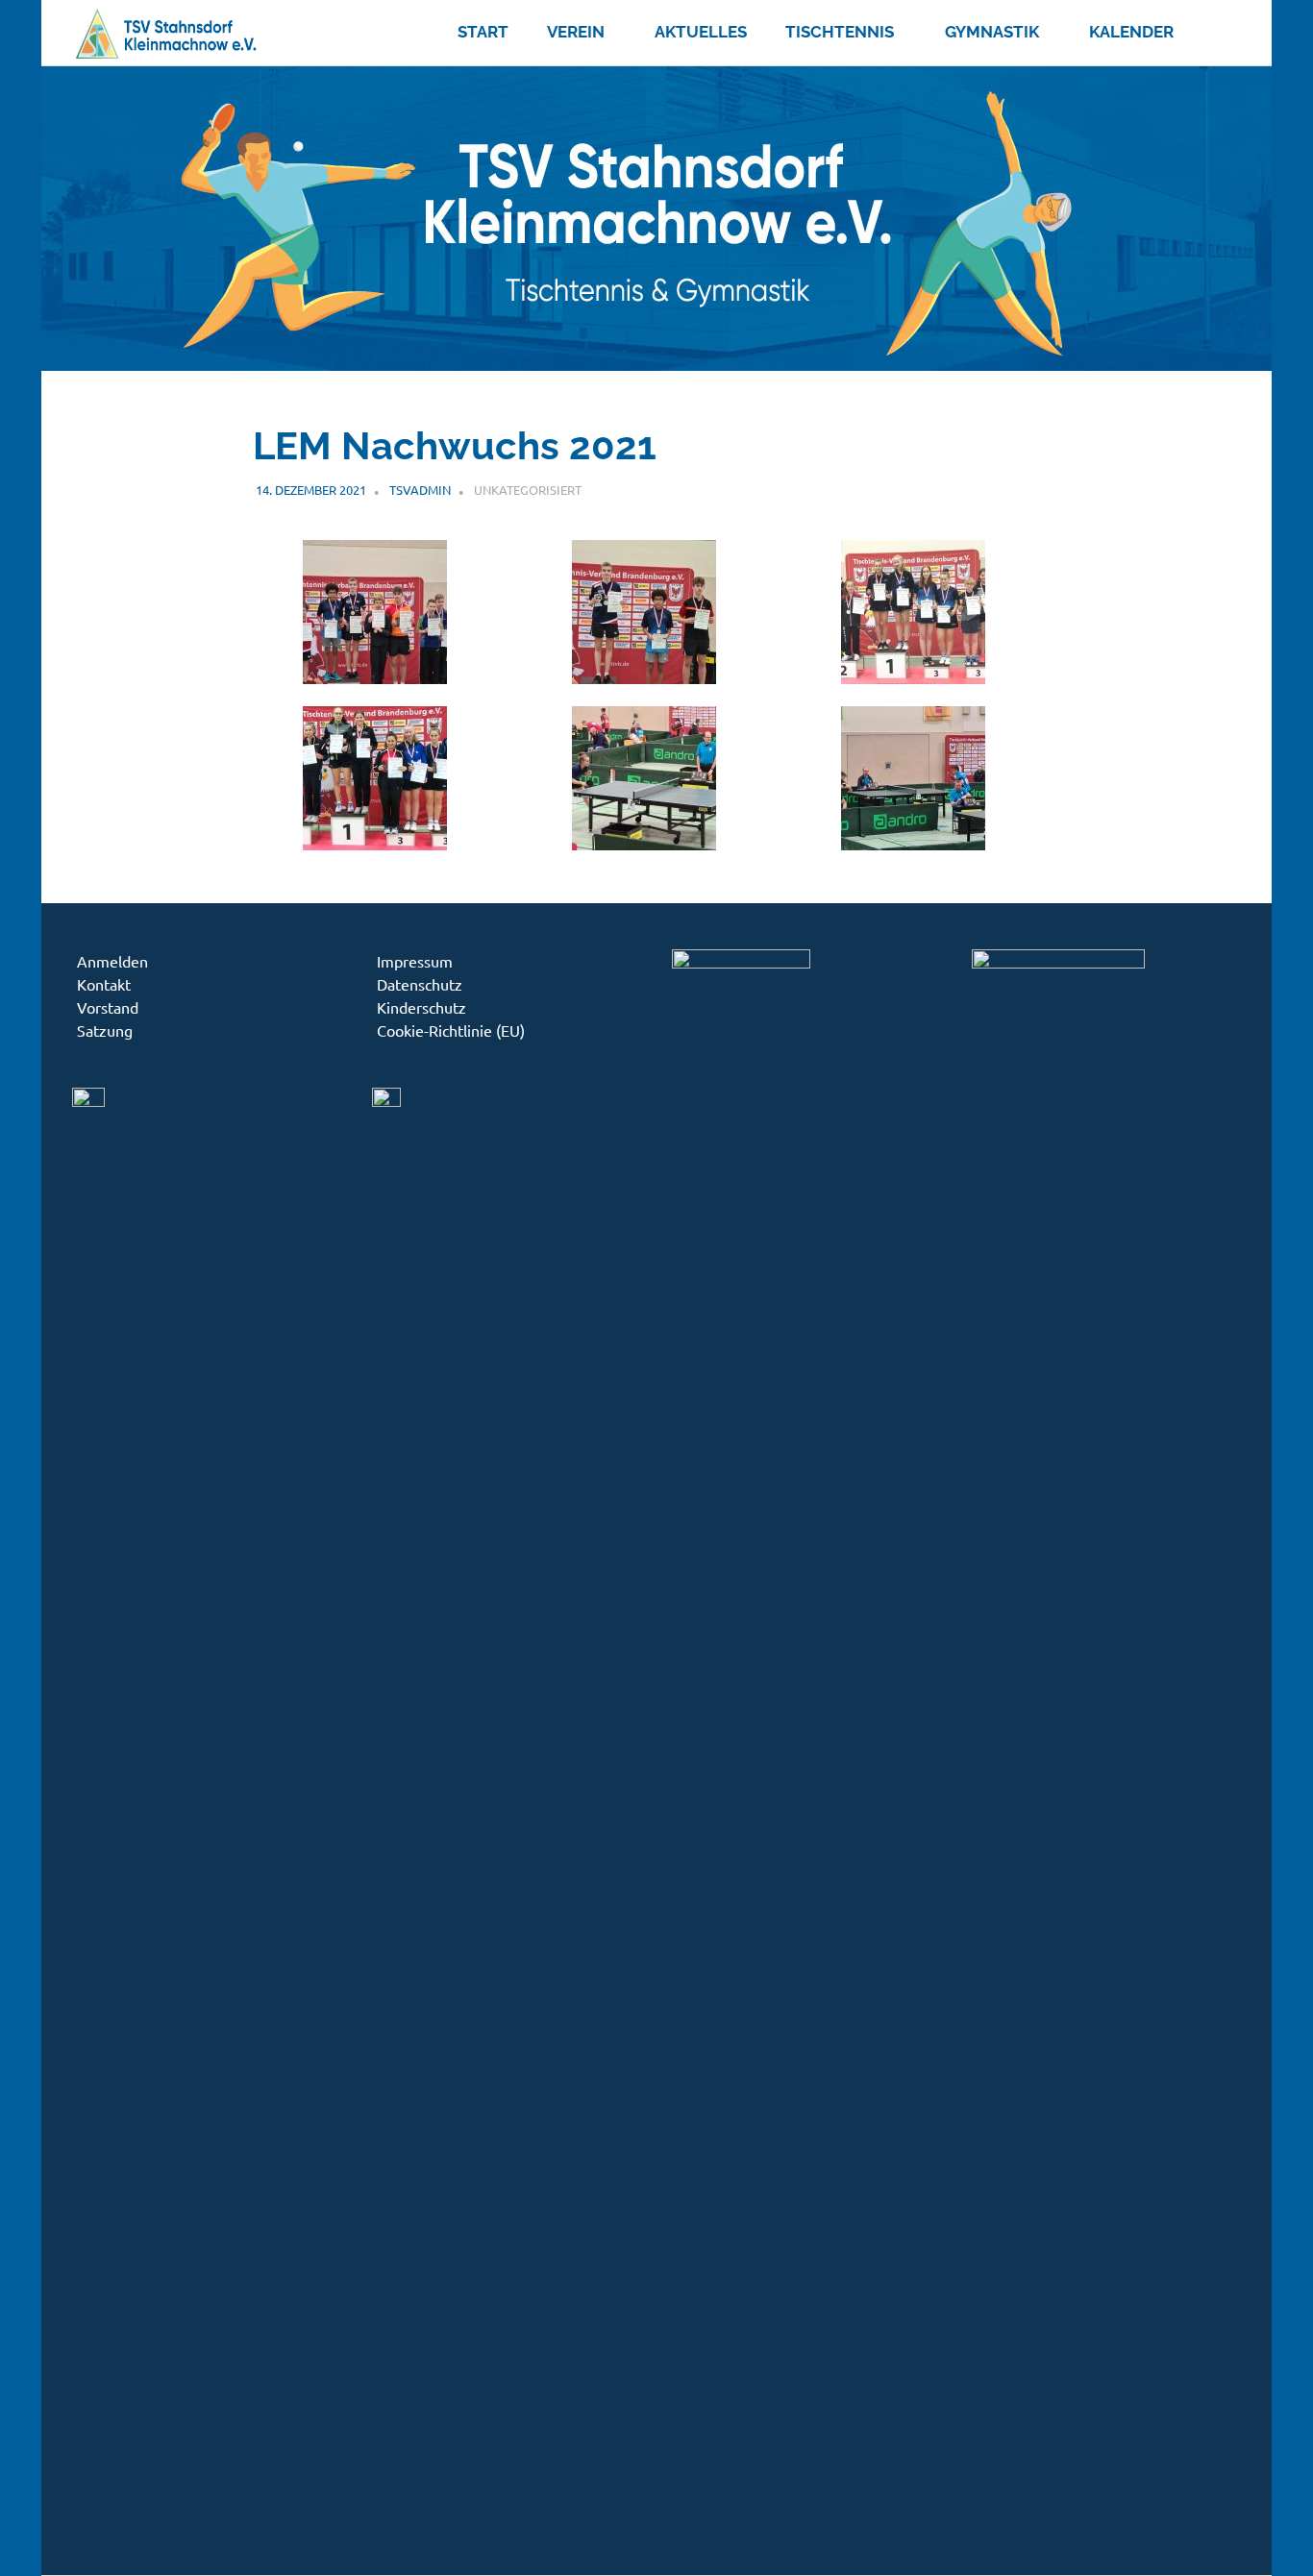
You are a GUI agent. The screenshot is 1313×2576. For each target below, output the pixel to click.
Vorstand (108, 1007)
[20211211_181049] (644, 677)
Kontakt (104, 984)
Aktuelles (701, 32)
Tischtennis (840, 32)
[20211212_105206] (913, 843)
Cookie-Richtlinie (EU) (451, 1030)
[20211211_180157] (375, 677)
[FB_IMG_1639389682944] (375, 843)
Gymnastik (992, 32)
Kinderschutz (421, 1007)
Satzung (105, 1030)
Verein (576, 32)
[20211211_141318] (644, 843)
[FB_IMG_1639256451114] (913, 677)
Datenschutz (420, 984)
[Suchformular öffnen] (1217, 29)
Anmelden (112, 961)
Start (483, 32)
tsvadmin (420, 490)
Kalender (1131, 32)
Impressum (415, 961)
